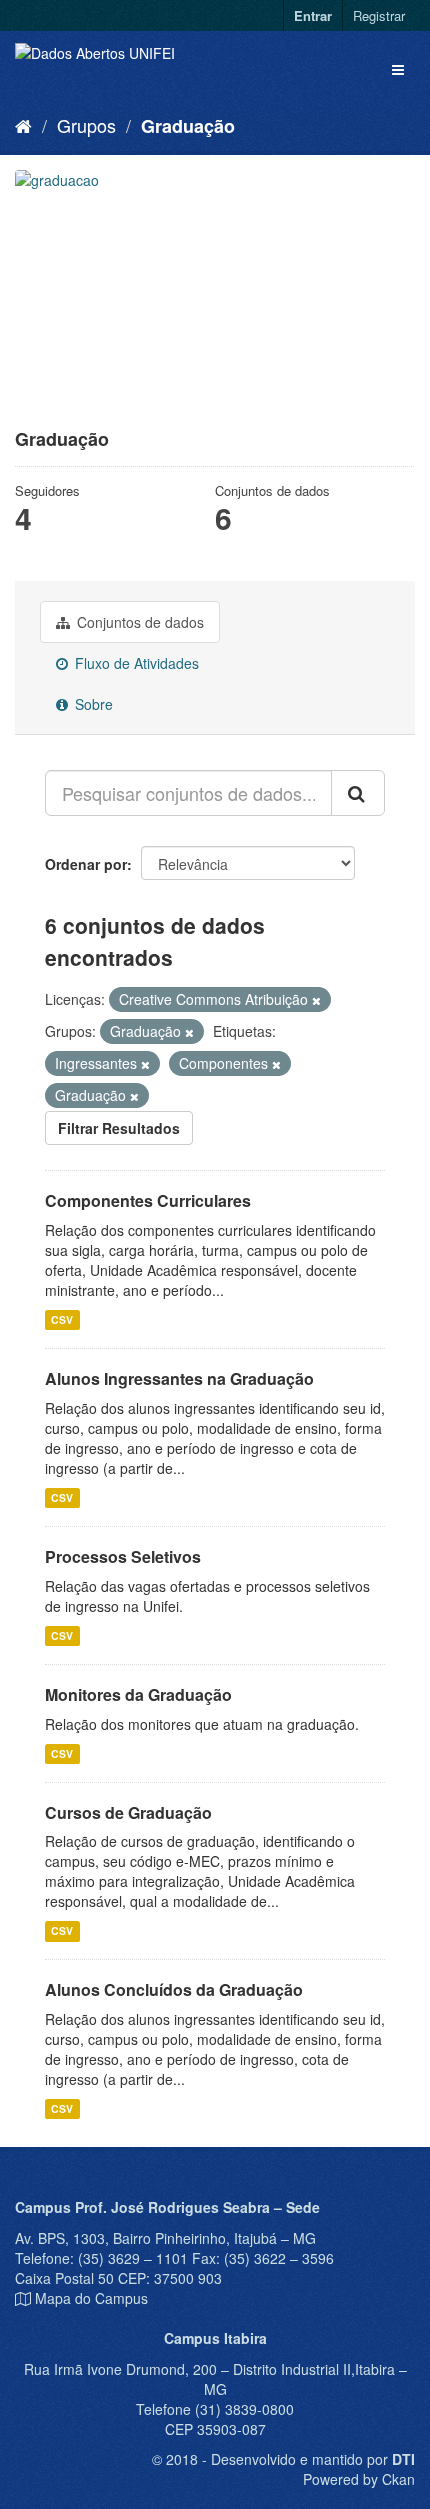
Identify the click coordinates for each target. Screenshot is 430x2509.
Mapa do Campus (91, 2298)
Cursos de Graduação (128, 1812)
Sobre (92, 704)
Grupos (86, 125)
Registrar (379, 15)
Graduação (188, 126)
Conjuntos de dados (138, 622)
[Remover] (316, 1000)
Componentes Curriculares (148, 1200)
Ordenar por (86, 864)
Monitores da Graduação (138, 1694)
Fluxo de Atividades (135, 663)
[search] (358, 793)
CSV (62, 1319)
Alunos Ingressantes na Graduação (179, 1378)
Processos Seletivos (123, 1556)
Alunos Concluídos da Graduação (174, 1989)
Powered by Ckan (359, 2479)
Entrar (313, 15)
